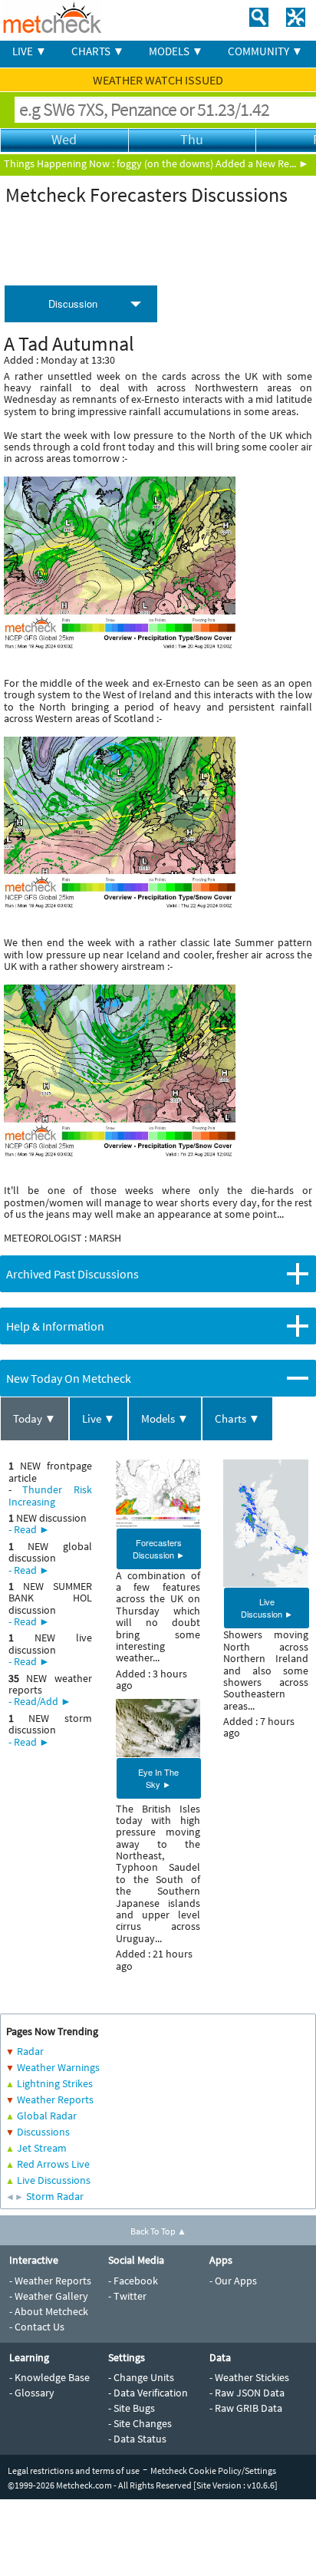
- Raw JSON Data (247, 2393)
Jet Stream (42, 2148)
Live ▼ (99, 1418)
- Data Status (137, 2439)
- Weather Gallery (49, 2296)
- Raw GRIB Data (246, 2408)
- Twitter (127, 2296)
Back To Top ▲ (158, 2231)
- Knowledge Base (49, 2377)
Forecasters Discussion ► (159, 1549)
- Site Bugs (132, 2408)
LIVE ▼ (30, 51)
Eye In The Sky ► (158, 1778)
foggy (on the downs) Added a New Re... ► (213, 163)
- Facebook (133, 2281)
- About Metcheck (49, 2311)
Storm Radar (55, 2196)
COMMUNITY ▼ (265, 51)
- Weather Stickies (249, 2377)
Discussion (73, 303)
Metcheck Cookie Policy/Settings (213, 2470)
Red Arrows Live (53, 2164)
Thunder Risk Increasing (50, 1495)
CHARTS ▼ (98, 51)
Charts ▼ (237, 1418)
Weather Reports (55, 2099)
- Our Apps (233, 2281)
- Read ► (29, 1529)
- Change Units (141, 2377)
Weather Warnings (58, 2067)
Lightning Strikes (55, 2083)
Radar (30, 2051)
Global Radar (47, 2116)
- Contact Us (37, 2327)
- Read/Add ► (40, 1701)
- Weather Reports (50, 2281)
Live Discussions (54, 2180)
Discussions (43, 2132)
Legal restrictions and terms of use (74, 2470)
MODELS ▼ (176, 51)
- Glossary (32, 2393)
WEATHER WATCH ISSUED (158, 80)
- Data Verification (148, 2393)
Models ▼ (165, 1418)
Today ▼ (35, 1418)
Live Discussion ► (267, 1608)
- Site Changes (140, 2423)
